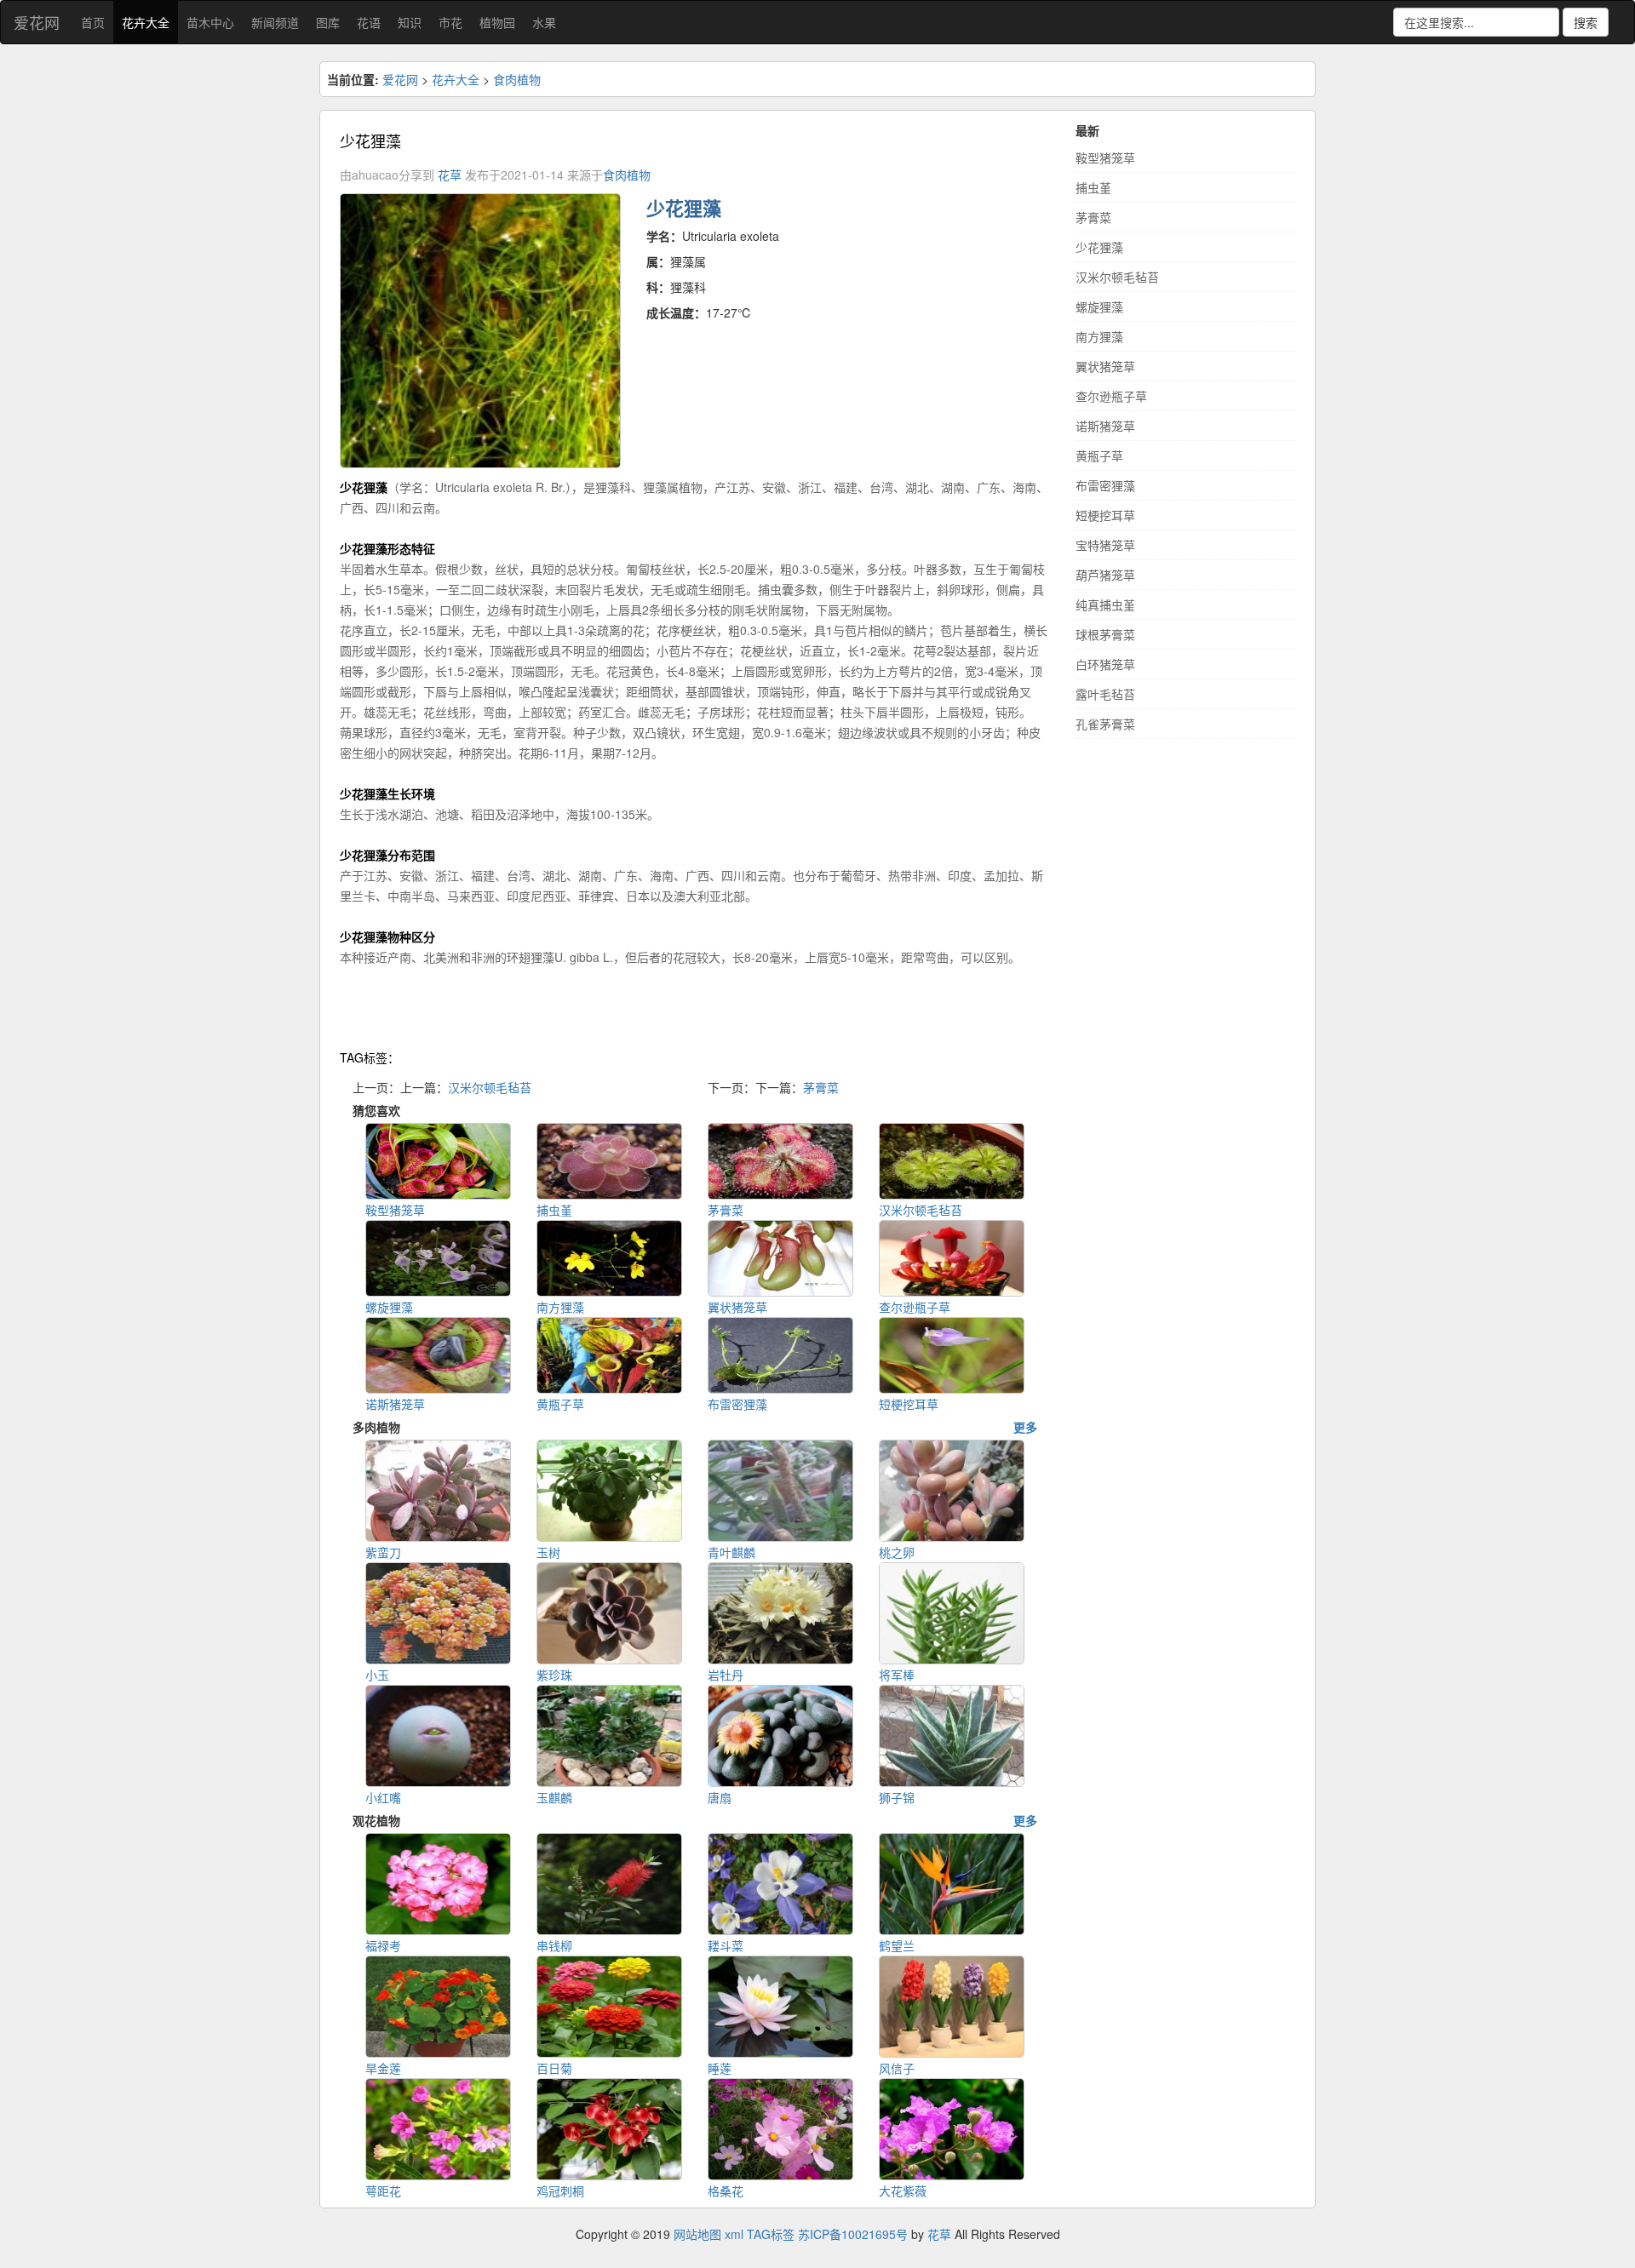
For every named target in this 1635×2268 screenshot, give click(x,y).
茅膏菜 (821, 1087)
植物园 (497, 22)
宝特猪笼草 (1105, 545)
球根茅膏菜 (1105, 634)
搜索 (1586, 22)
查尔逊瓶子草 (1111, 396)
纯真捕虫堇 (1105, 604)
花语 (369, 22)
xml (734, 2234)
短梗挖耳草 (1105, 515)
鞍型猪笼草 (1105, 157)
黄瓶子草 (1099, 455)
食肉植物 (517, 79)
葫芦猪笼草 (1105, 575)
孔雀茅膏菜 (1105, 724)
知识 (410, 22)
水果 (544, 22)
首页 (93, 22)
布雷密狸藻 (1105, 485)
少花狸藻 (1099, 247)
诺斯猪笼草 (1105, 426)
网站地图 (697, 2234)
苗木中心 (210, 22)
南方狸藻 (1099, 336)
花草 (450, 175)
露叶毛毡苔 (1105, 694)
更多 (1025, 1427)
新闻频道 (275, 22)
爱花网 (37, 22)
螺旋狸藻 (1099, 306)
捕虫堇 (1093, 187)
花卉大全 (146, 22)
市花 (450, 22)
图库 (328, 22)
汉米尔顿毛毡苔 (490, 1087)
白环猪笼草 (1105, 664)
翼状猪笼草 (1105, 366)
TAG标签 (771, 2234)
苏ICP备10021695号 (853, 2234)
